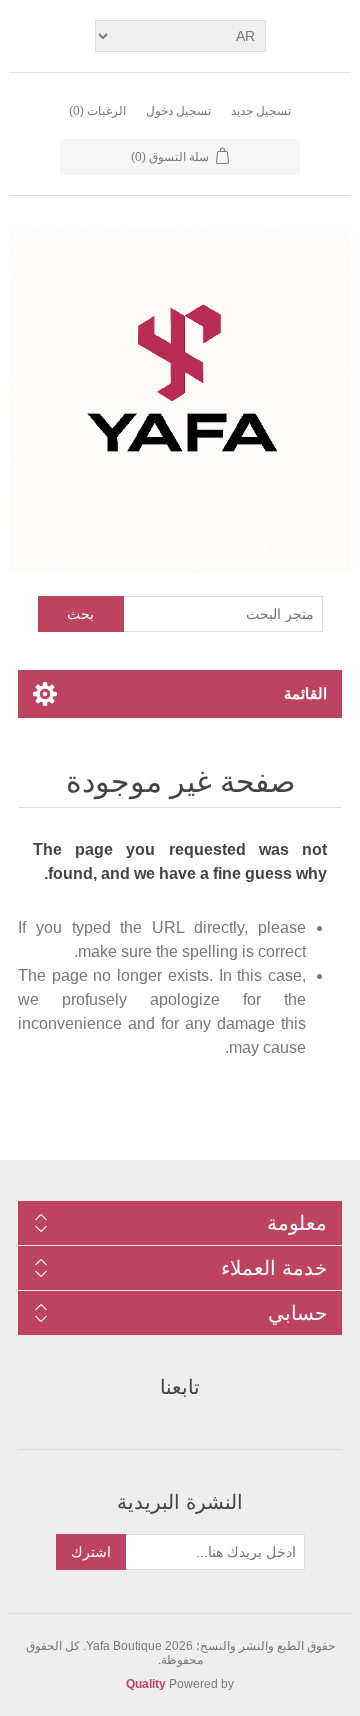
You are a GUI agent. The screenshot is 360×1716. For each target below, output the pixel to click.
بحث (80, 614)
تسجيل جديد (261, 111)
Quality (146, 1684)
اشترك (91, 1552)
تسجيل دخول (178, 111)
